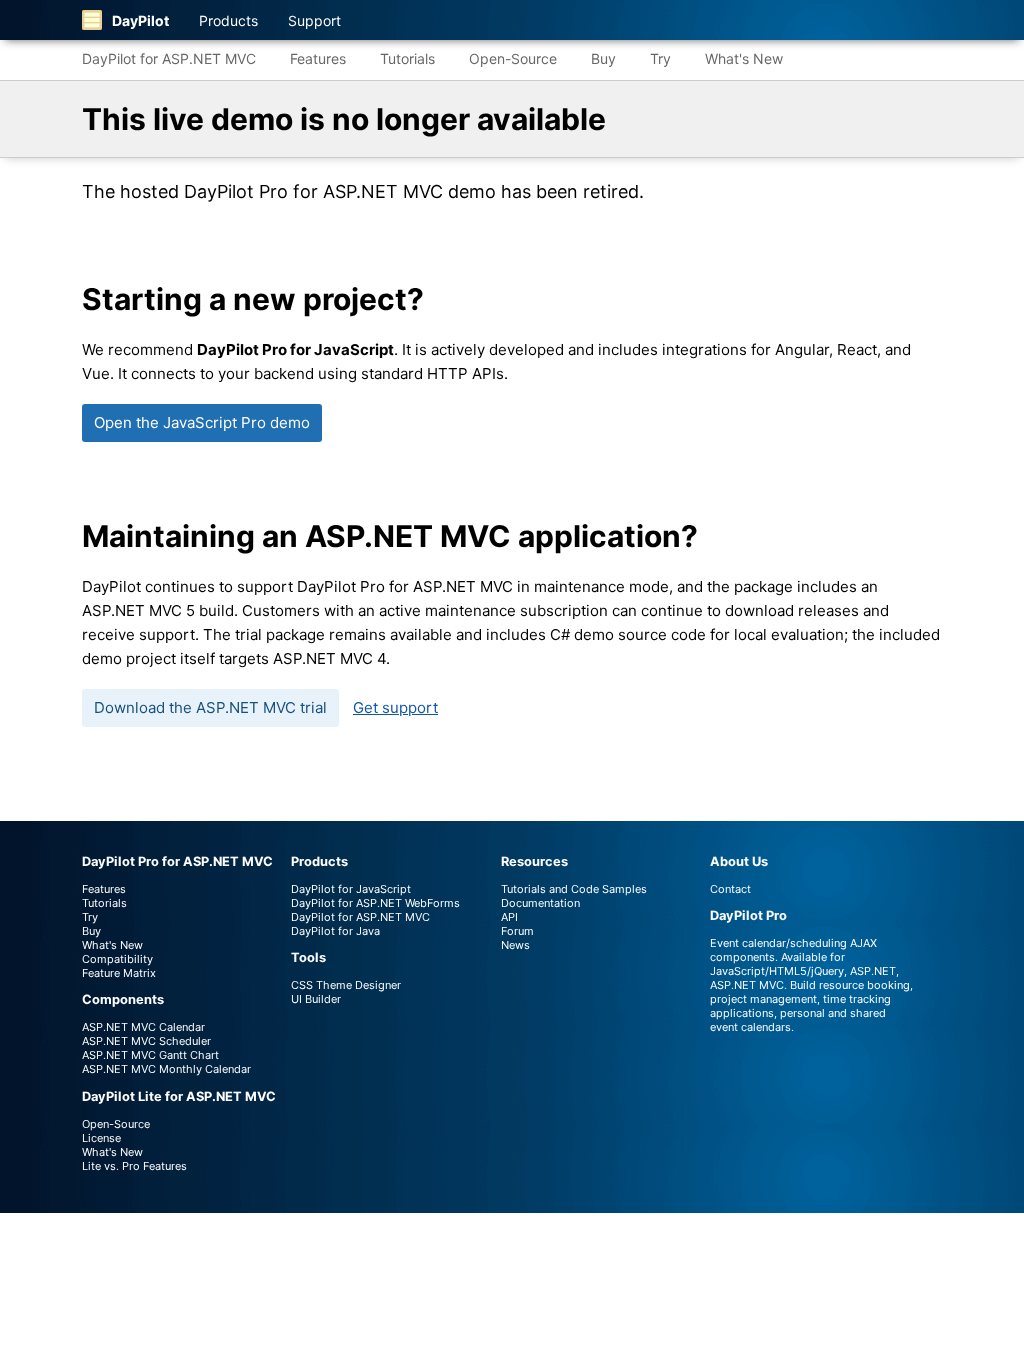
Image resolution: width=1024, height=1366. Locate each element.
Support (314, 20)
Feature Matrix (119, 973)
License (101, 1138)
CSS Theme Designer (346, 985)
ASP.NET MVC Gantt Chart (150, 1055)
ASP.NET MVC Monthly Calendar (166, 1069)
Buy (603, 58)
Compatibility (117, 959)
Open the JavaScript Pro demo (202, 422)
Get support (395, 707)
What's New (744, 58)
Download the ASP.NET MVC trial (210, 707)
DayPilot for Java (335, 931)
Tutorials (407, 58)
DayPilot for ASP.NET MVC (169, 58)
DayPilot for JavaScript (351, 889)
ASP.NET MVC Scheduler (146, 1041)
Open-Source (513, 58)
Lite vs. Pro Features (134, 1166)
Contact (730, 889)
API (509, 917)
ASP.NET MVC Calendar (143, 1027)
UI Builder (316, 999)
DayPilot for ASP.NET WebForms (375, 903)
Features (318, 58)
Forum (517, 931)
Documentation (540, 903)
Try (660, 58)
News (515, 945)
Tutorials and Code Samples (574, 889)
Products (228, 20)
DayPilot (140, 20)
